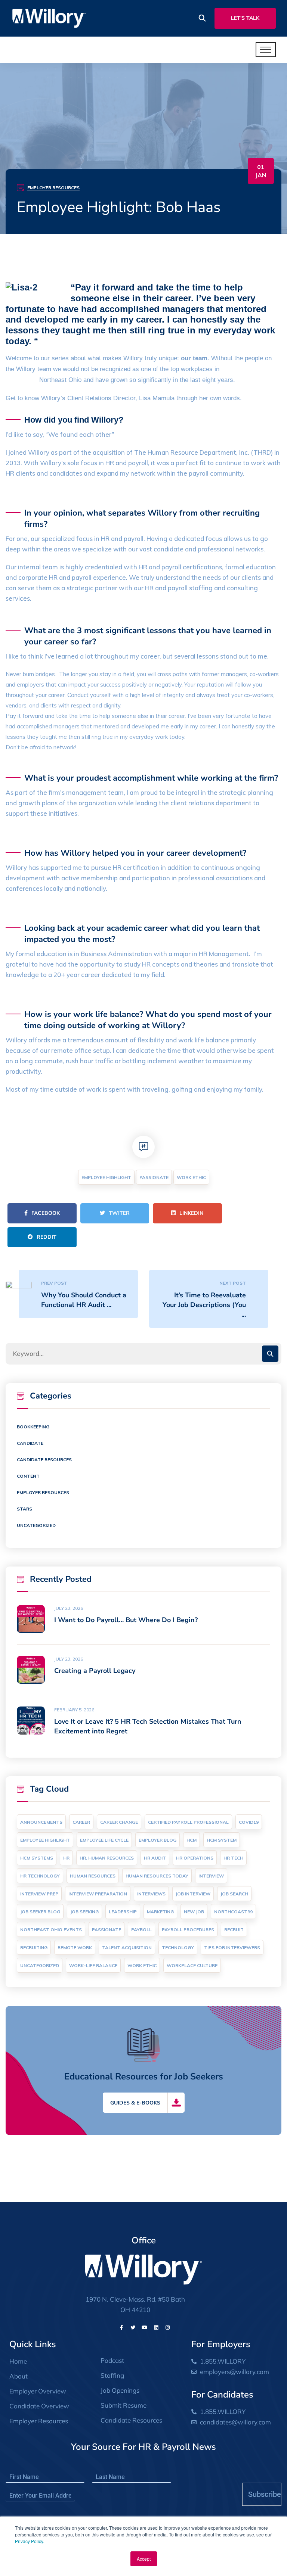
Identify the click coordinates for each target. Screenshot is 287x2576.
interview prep (39, 1894)
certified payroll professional (188, 1822)
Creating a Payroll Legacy (95, 1671)
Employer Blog (158, 1840)
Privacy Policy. (30, 2541)
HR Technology (40, 1876)
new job (194, 1912)
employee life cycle (104, 1840)
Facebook (46, 1213)
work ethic (191, 1177)
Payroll (141, 1930)
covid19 (249, 1822)
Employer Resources (53, 188)
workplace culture (192, 1965)
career (81, 1822)
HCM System (222, 1840)
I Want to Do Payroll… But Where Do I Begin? (126, 1620)
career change (119, 1822)
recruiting (34, 1947)
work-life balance (93, 1965)
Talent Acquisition (127, 1947)
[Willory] (49, 18)
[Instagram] (168, 2327)
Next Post (233, 1283)
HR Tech (233, 1858)
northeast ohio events (51, 1930)
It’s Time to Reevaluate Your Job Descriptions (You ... (204, 1305)
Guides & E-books (135, 2103)
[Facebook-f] (121, 2327)
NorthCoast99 (233, 1912)
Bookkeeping (33, 1427)
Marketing (160, 1912)
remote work (75, 1947)
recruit (234, 1930)
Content (28, 1476)
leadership (123, 1912)
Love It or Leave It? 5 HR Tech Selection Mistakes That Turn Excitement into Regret (148, 1726)
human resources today (157, 1876)
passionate (154, 1177)
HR (66, 1858)
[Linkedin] (156, 2327)
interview (211, 1876)
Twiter (119, 1213)
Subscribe (265, 2494)
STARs (24, 1509)
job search (234, 1894)
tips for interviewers (232, 1947)
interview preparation (98, 1894)
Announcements (41, 1822)
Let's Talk (245, 18)
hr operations (195, 1858)
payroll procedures (188, 1930)
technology (178, 1947)
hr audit (155, 1858)
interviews (151, 1894)
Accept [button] (144, 2559)
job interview (193, 1894)
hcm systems (37, 1858)
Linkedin (191, 1213)
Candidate (30, 1443)
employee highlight (106, 1177)
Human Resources (93, 1876)
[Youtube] (145, 2327)
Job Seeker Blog (40, 1912)
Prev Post (54, 1283)
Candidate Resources (44, 1460)
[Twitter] (133, 2327)
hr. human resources (107, 1858)
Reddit (47, 1237)
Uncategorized (36, 1525)
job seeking (84, 1912)
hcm (192, 1840)
